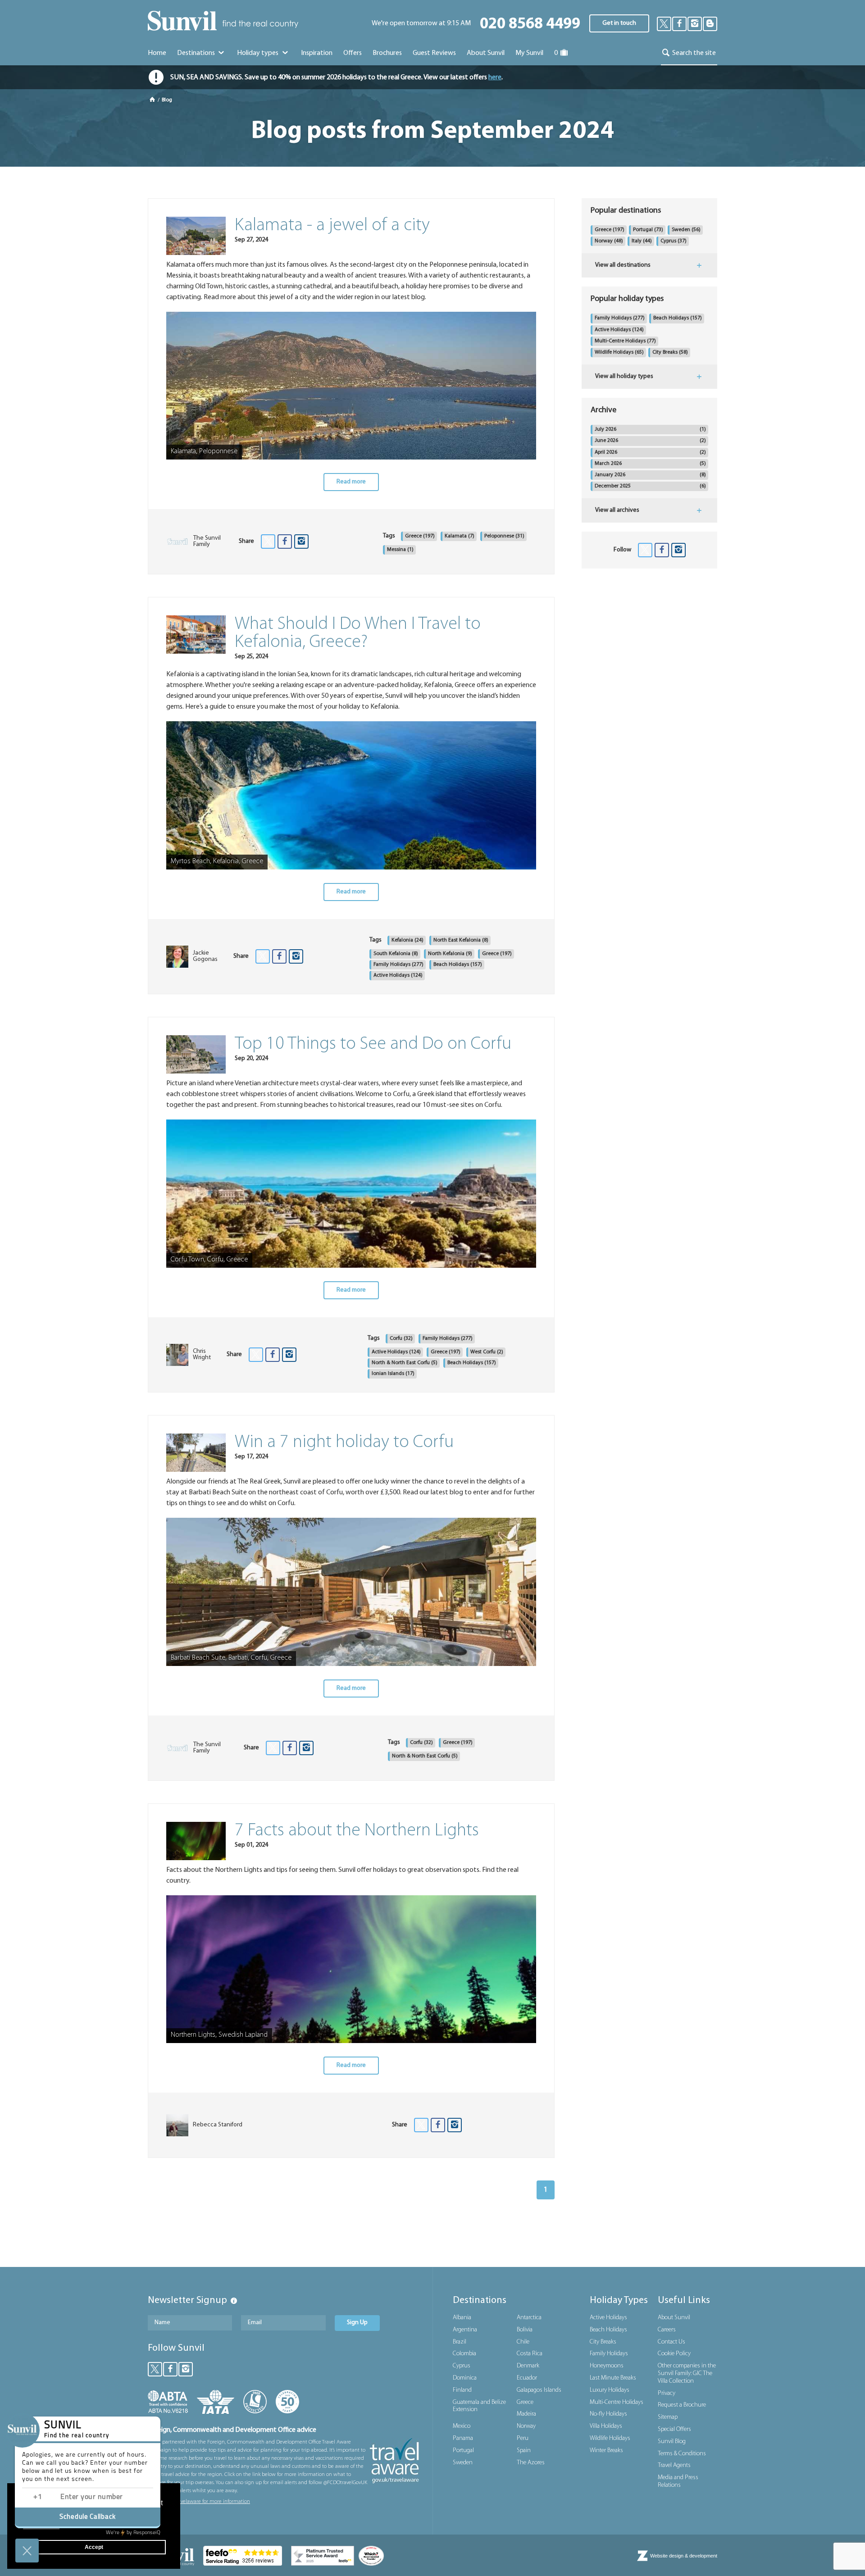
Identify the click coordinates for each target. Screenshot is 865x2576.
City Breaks (670, 352)
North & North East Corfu (405, 1363)
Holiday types (258, 53)
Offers (353, 53)
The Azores (531, 2463)
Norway (609, 241)
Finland (462, 2390)
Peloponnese (504, 536)
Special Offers (674, 2429)
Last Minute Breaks (613, 2378)
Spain (524, 2451)
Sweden (686, 230)
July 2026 (650, 429)
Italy (642, 241)
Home (157, 53)
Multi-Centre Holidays (625, 341)
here (495, 77)
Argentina (465, 2330)
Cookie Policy (674, 2354)
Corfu (401, 1338)
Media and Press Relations (678, 2481)
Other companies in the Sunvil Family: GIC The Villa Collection (687, 2373)
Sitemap (668, 2417)
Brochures (387, 53)
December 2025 (650, 486)
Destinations (197, 53)
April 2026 (650, 452)
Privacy (667, 2393)
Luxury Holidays (610, 2390)
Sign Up (357, 2323)
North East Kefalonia (461, 940)
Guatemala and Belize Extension (479, 2406)
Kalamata (460, 536)
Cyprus (674, 241)
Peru (523, 2438)
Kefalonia (407, 940)
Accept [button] (94, 2547)
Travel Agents (674, 2465)
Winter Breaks (606, 2451)
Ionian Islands (393, 1374)
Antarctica (529, 2318)
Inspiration (317, 53)
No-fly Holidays (608, 2414)
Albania (462, 2318)
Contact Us (672, 2342)
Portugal (648, 230)
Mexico (462, 2426)
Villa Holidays (606, 2426)
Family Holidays (398, 965)
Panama (463, 2438)
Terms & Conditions (682, 2454)
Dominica (465, 2378)
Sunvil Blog (672, 2442)
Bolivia (525, 2330)
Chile (523, 2342)
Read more (351, 482)
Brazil (460, 2342)
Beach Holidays (458, 965)
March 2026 (650, 464)
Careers (667, 2330)
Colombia (464, 2354)
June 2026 (650, 441)
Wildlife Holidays (619, 352)
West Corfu (487, 1352)
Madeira (526, 2414)
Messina (400, 550)
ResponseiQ (133, 2533)
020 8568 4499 (530, 25)
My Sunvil (529, 53)
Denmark (528, 2366)
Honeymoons (607, 2366)
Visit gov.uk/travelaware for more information (199, 2502)
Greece (420, 536)
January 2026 (650, 475)
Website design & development (684, 2556)
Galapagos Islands (539, 2390)
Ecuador (527, 2378)
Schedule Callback (88, 2517)
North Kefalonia (450, 954)
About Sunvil (674, 2318)
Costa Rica (530, 2354)
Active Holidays (398, 975)
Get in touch (619, 23)
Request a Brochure (682, 2405)
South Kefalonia (396, 954)
